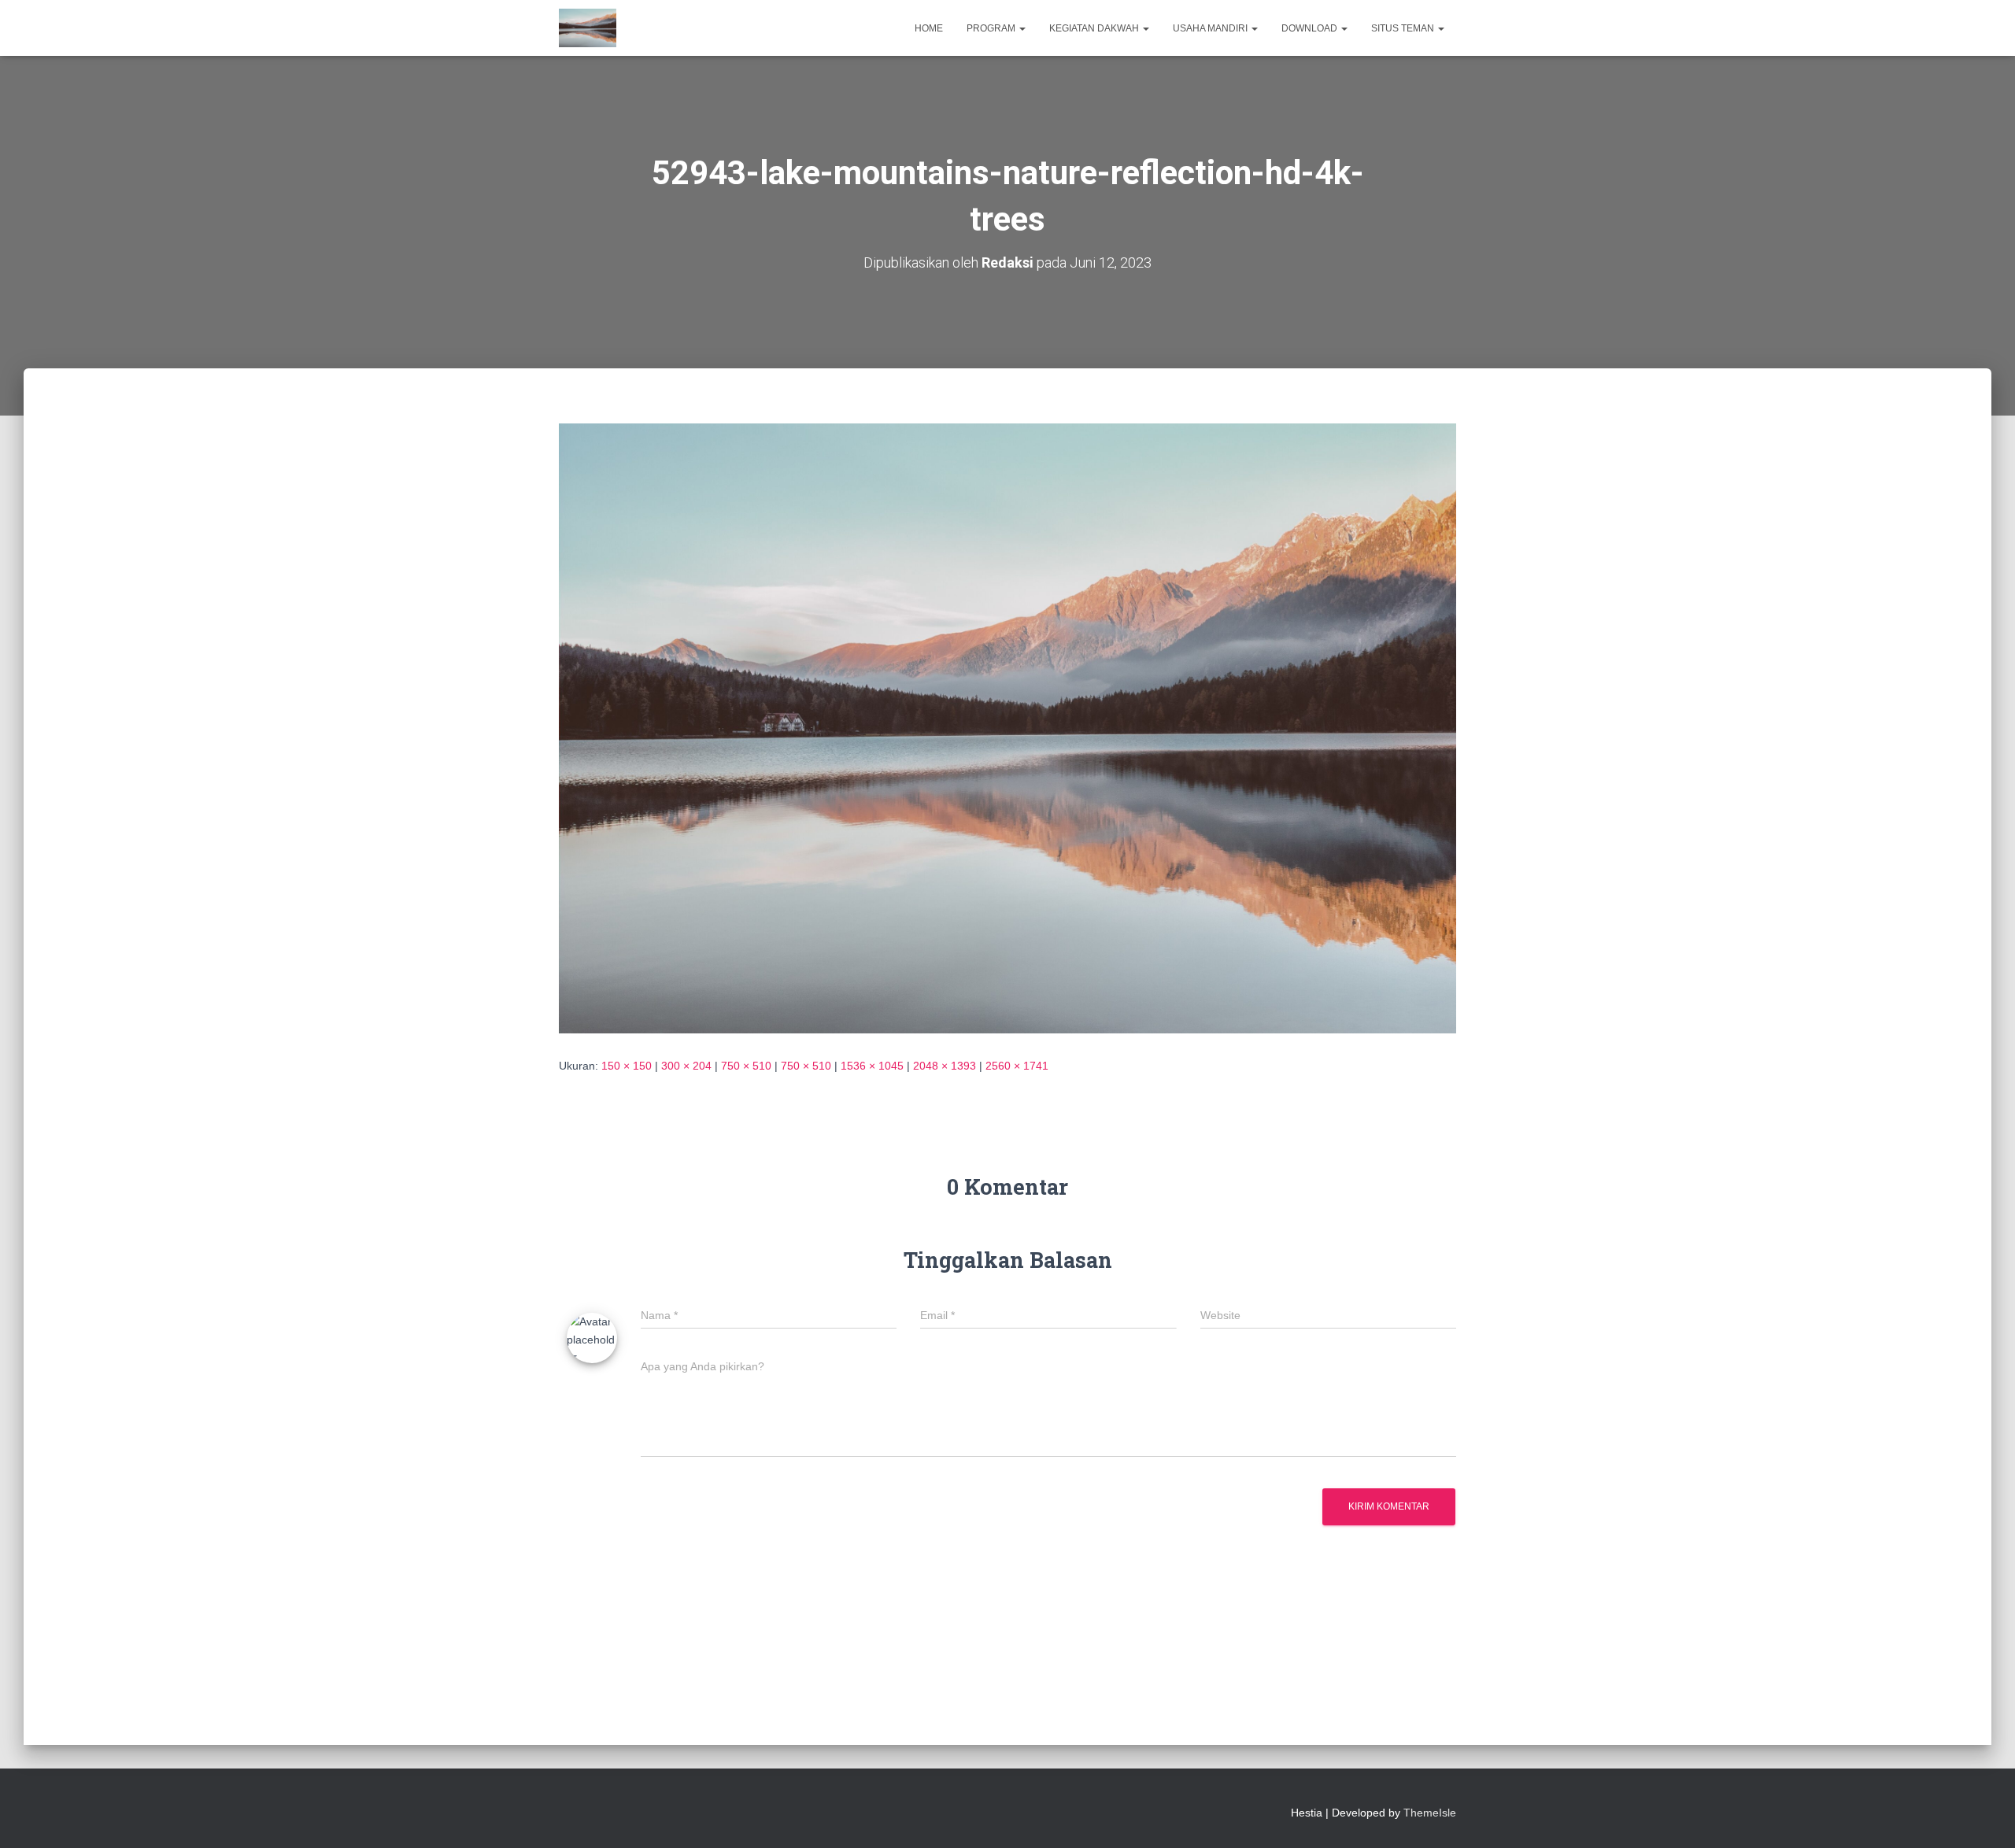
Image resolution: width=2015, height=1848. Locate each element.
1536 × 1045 (872, 1066)
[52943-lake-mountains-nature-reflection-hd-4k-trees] (1007, 727)
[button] (1022, 28)
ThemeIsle (1430, 1813)
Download (1311, 28)
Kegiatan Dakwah (1095, 28)
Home (929, 28)
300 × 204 (686, 1066)
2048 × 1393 (945, 1066)
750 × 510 (746, 1066)
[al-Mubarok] (588, 28)
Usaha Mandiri (1211, 28)
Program (992, 28)
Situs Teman (1404, 28)
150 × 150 (627, 1066)
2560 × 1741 (1017, 1066)
